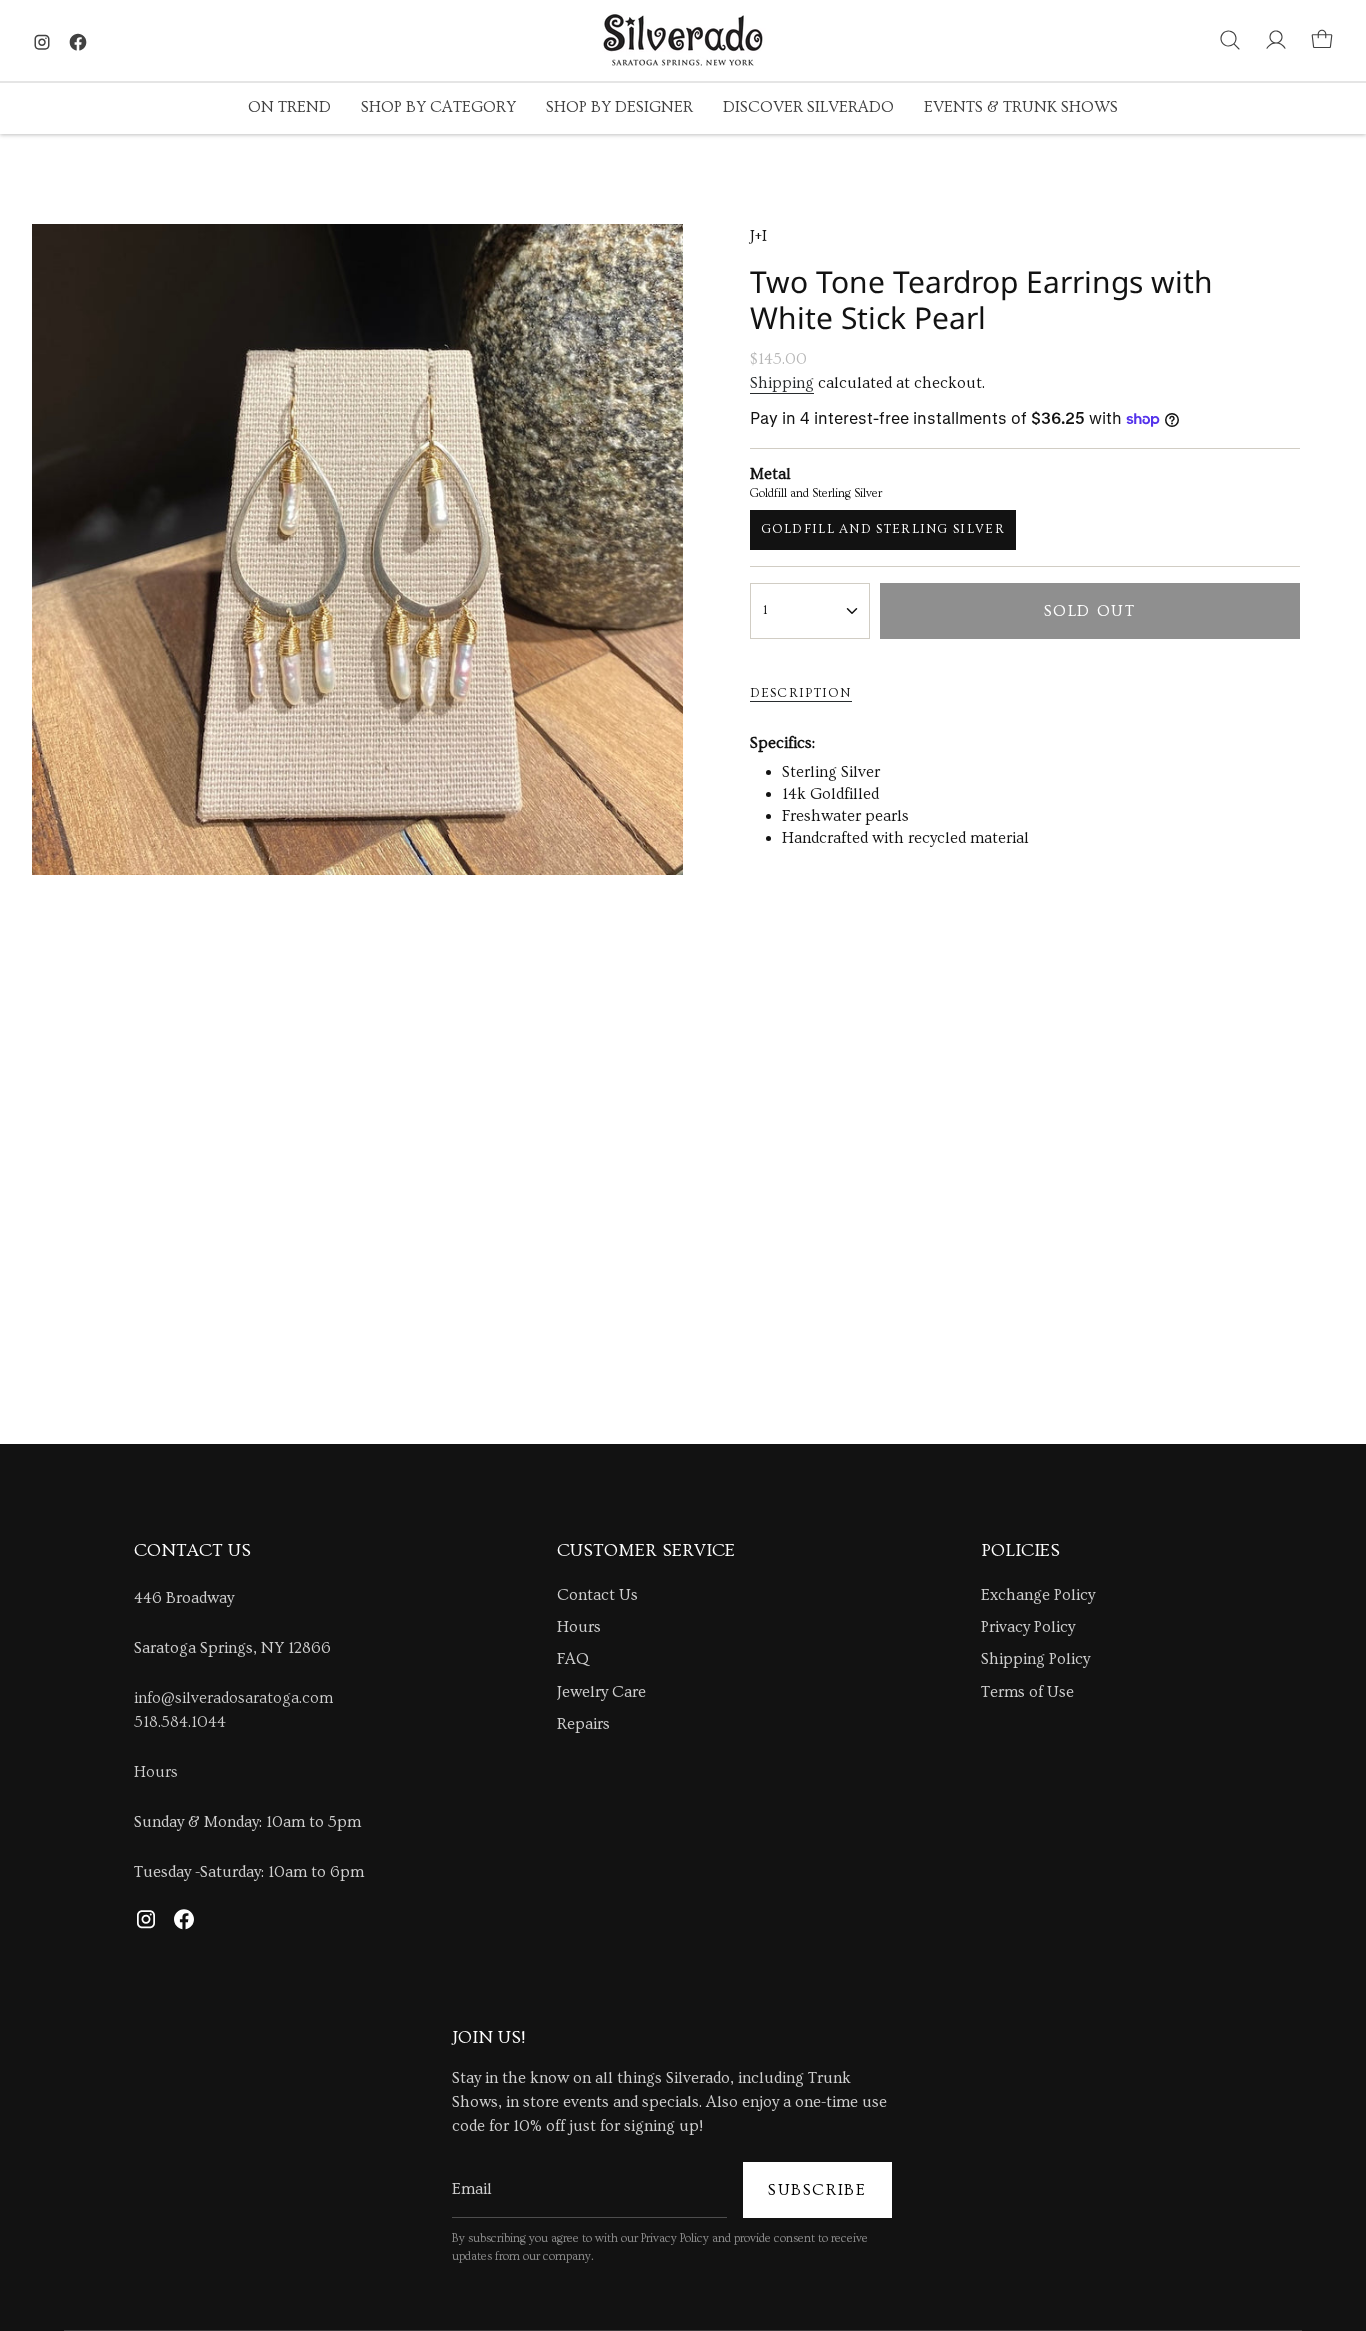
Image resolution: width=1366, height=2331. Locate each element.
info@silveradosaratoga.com (233, 1698)
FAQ (573, 1659)
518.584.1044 (180, 1722)
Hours (156, 1772)
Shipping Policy (1035, 1659)
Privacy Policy (1028, 1627)
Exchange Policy (1038, 1595)
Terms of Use (1027, 1692)
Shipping (782, 383)
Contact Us (597, 1595)
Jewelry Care (601, 1692)
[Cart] (1322, 40)
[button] (289, 108)
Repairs (583, 1724)
